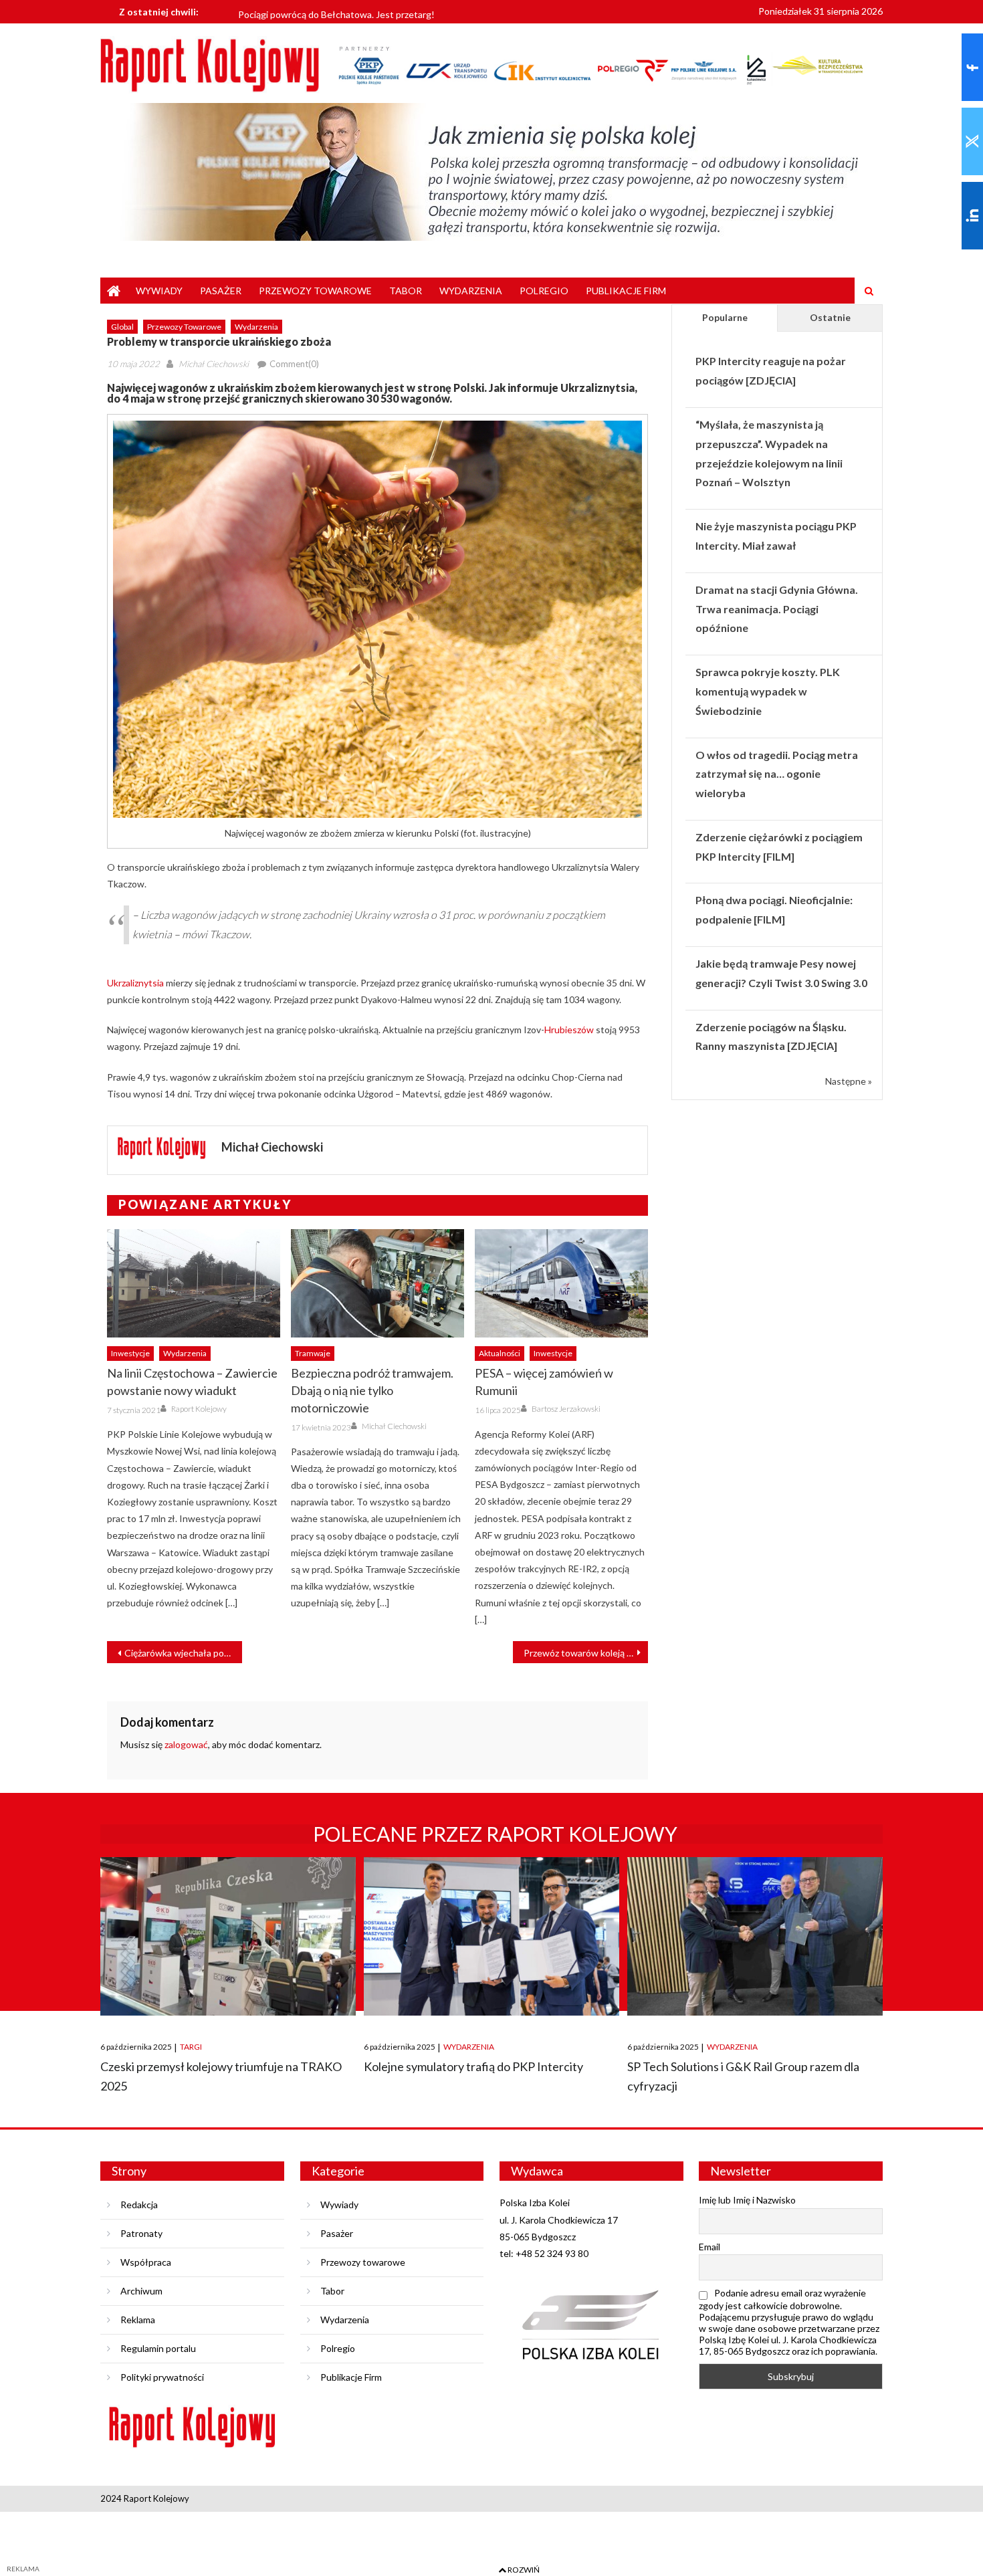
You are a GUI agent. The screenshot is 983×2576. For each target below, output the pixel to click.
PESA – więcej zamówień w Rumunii (544, 1382)
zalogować (186, 1744)
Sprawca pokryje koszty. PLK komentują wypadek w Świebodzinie (768, 691)
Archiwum (141, 2291)
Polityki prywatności (162, 2377)
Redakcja (139, 2205)
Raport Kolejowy (199, 1409)
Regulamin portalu (158, 2348)
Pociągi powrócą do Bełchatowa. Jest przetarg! (336, 11)
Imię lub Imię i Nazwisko (747, 2200)
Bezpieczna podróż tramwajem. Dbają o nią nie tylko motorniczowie (372, 1390)
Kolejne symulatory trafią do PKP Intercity (473, 2066)
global (122, 327)
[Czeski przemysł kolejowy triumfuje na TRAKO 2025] (228, 1936)
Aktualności (500, 1353)
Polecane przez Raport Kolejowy (495, 1834)
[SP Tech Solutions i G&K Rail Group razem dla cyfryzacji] (755, 1936)
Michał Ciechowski (214, 364)
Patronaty (141, 2233)
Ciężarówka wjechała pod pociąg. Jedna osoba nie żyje (183, 1653)
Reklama (138, 2320)
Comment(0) (294, 364)
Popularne (725, 317)
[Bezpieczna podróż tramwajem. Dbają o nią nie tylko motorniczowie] (377, 1283)
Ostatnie (830, 317)
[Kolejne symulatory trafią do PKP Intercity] (491, 1936)
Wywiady (159, 291)
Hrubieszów (569, 1030)
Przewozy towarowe (315, 291)
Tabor (406, 291)
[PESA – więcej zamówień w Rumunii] (561, 1283)
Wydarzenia (471, 291)
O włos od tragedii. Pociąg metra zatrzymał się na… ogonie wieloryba (777, 774)
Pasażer (221, 291)
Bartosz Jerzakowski (566, 1409)
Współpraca (146, 2262)
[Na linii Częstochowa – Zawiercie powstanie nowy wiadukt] (194, 1283)
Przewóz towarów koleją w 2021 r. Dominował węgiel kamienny (586, 1653)
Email (709, 2247)
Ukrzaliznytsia (135, 983)
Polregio (544, 291)
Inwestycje (130, 1353)
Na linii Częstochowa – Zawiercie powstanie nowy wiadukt (192, 1382)
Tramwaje (313, 1353)
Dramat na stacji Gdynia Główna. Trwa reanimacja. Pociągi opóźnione (777, 609)
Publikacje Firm (626, 291)
